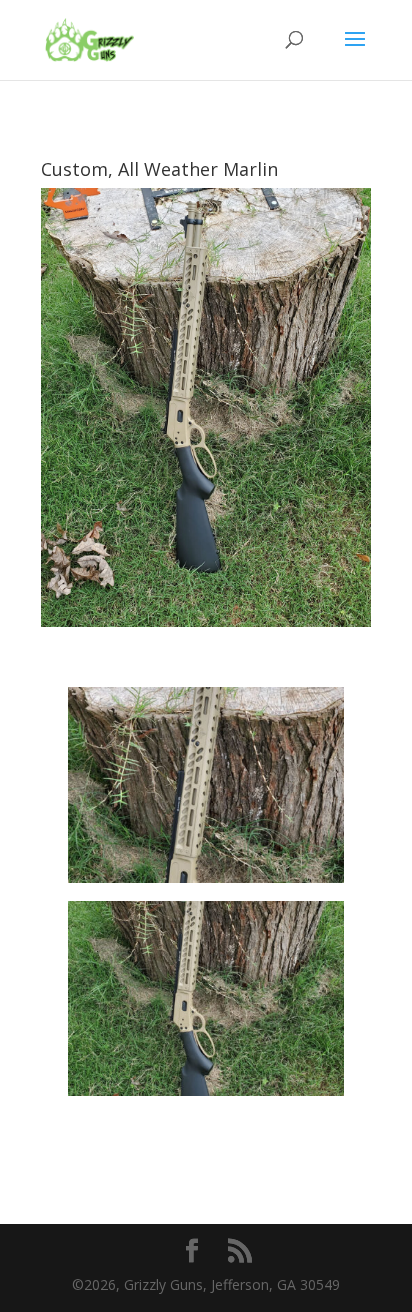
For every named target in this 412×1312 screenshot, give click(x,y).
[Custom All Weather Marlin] (205, 882)
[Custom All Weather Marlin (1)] (205, 1095)
